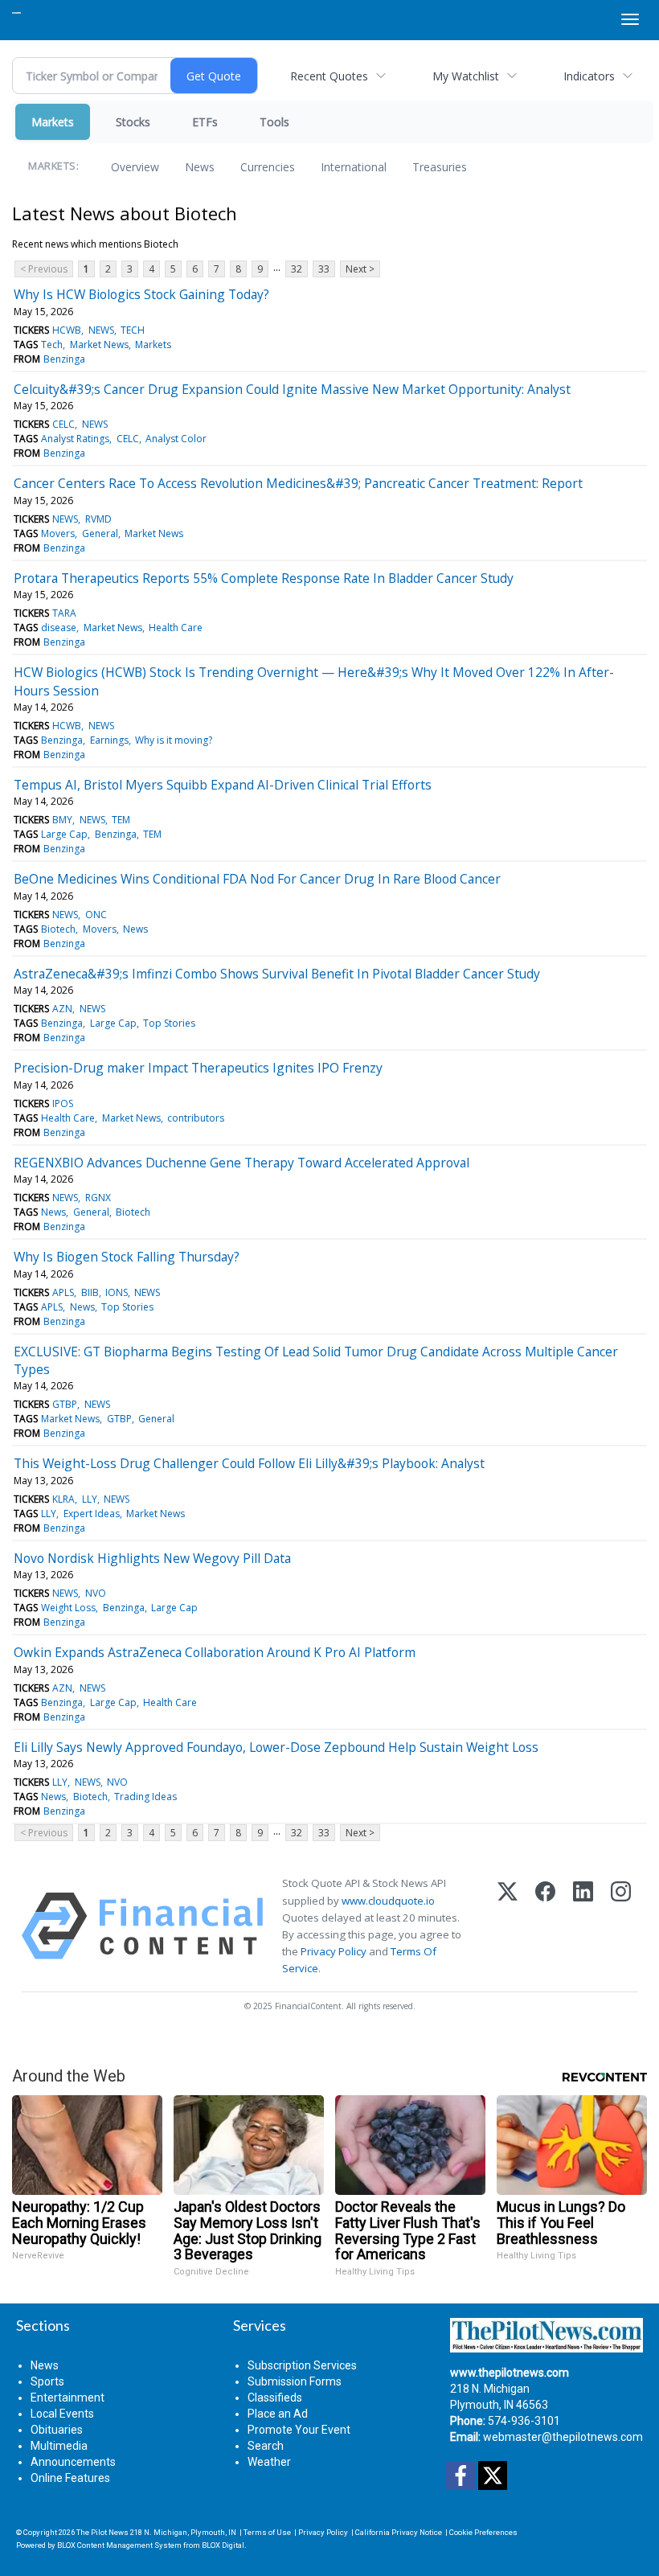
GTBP (65, 1404)
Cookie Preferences (483, 2532)
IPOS (63, 1103)
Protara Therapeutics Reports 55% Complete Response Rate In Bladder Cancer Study (264, 578)
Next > (360, 269)
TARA (64, 613)
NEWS (101, 330)
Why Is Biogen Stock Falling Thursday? (127, 1257)
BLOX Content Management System (119, 2545)
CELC (63, 424)
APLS (63, 1292)
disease (59, 628)
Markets (53, 122)
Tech (52, 345)
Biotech (58, 929)
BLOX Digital (223, 2545)
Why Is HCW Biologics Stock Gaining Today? (141, 294)
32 (297, 269)
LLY (90, 1499)
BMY (62, 820)
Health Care (176, 628)
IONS (117, 1292)
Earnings (109, 740)
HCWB (67, 330)
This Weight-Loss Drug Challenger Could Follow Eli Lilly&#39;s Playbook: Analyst (249, 1463)
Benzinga (64, 359)
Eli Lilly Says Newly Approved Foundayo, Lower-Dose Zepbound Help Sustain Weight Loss (276, 1747)
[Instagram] (621, 1926)
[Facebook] (545, 1926)
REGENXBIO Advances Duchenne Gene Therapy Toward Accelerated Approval (241, 1163)
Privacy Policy (334, 1951)
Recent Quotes (329, 76)
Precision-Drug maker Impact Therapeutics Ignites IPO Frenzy (198, 1068)
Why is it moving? (174, 740)
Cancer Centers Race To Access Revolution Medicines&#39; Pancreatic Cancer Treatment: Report (298, 483)
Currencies (268, 167)
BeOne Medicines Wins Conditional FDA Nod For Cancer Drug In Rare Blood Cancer (257, 879)
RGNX (98, 1198)
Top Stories (169, 1023)
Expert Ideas (92, 1514)
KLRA (63, 1499)
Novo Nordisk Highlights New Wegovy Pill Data (152, 1558)
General (100, 533)
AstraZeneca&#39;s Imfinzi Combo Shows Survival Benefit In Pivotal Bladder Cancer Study (277, 974)
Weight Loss (68, 1608)
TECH (133, 330)
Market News (99, 345)
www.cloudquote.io (388, 1901)
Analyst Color (176, 439)
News (200, 167)
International (354, 167)
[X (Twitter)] (508, 1926)
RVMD (98, 519)
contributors (196, 1118)
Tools (274, 122)
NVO (96, 1593)
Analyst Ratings (75, 439)
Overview (135, 167)
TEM (121, 820)
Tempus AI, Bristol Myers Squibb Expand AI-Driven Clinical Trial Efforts (223, 785)
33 (324, 269)
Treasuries (440, 167)
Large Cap (64, 834)
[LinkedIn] (583, 1926)
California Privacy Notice (399, 2532)
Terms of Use (267, 2532)
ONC (96, 915)
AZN (62, 1009)
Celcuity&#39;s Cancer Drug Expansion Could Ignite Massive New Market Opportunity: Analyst (292, 389)
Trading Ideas (145, 1797)
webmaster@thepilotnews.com (563, 2437)
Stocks (133, 122)
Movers (58, 533)
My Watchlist (466, 76)
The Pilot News (102, 2532)
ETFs (205, 122)
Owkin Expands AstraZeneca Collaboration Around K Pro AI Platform (215, 1652)
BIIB (90, 1292)
